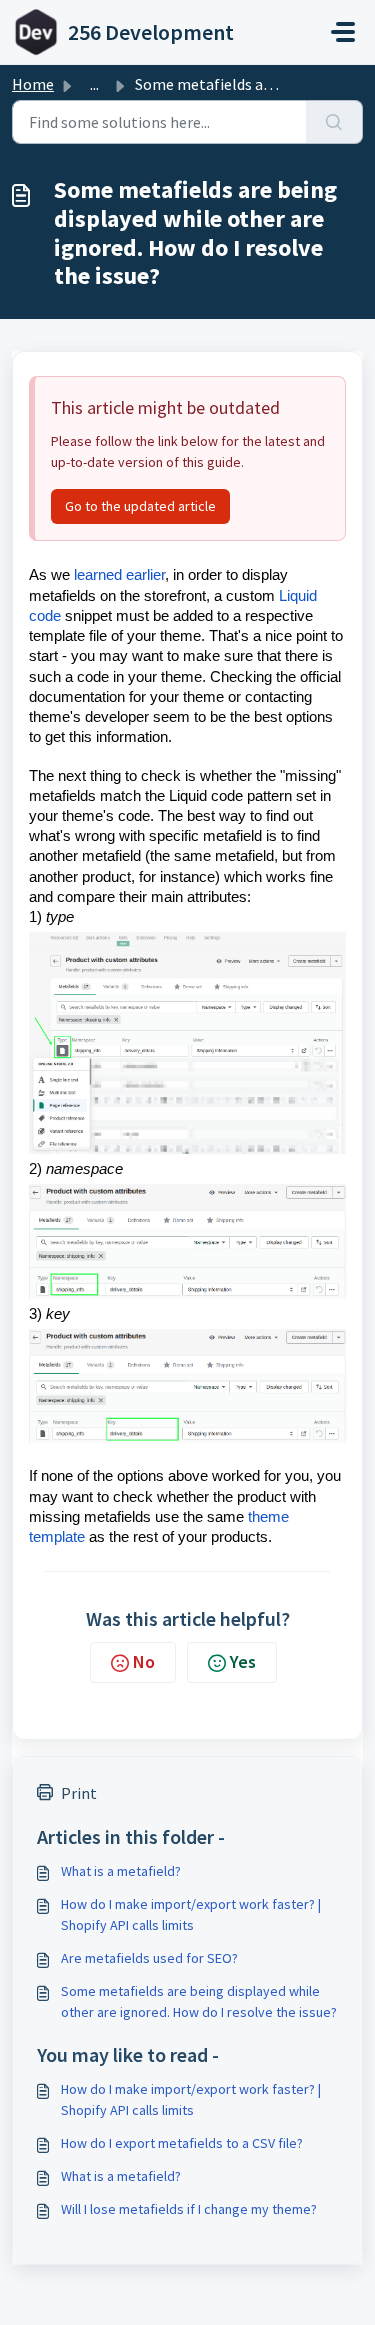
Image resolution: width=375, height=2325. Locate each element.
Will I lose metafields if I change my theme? (189, 2209)
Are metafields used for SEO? (149, 1958)
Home (33, 84)
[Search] (334, 122)
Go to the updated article (140, 506)
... (94, 84)
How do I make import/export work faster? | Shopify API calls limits (191, 1914)
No (144, 1661)
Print (79, 1793)
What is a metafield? (121, 1871)
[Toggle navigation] (343, 32)
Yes (243, 1661)
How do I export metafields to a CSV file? (182, 2143)
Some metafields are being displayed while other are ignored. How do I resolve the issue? (199, 2001)
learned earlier (119, 575)
